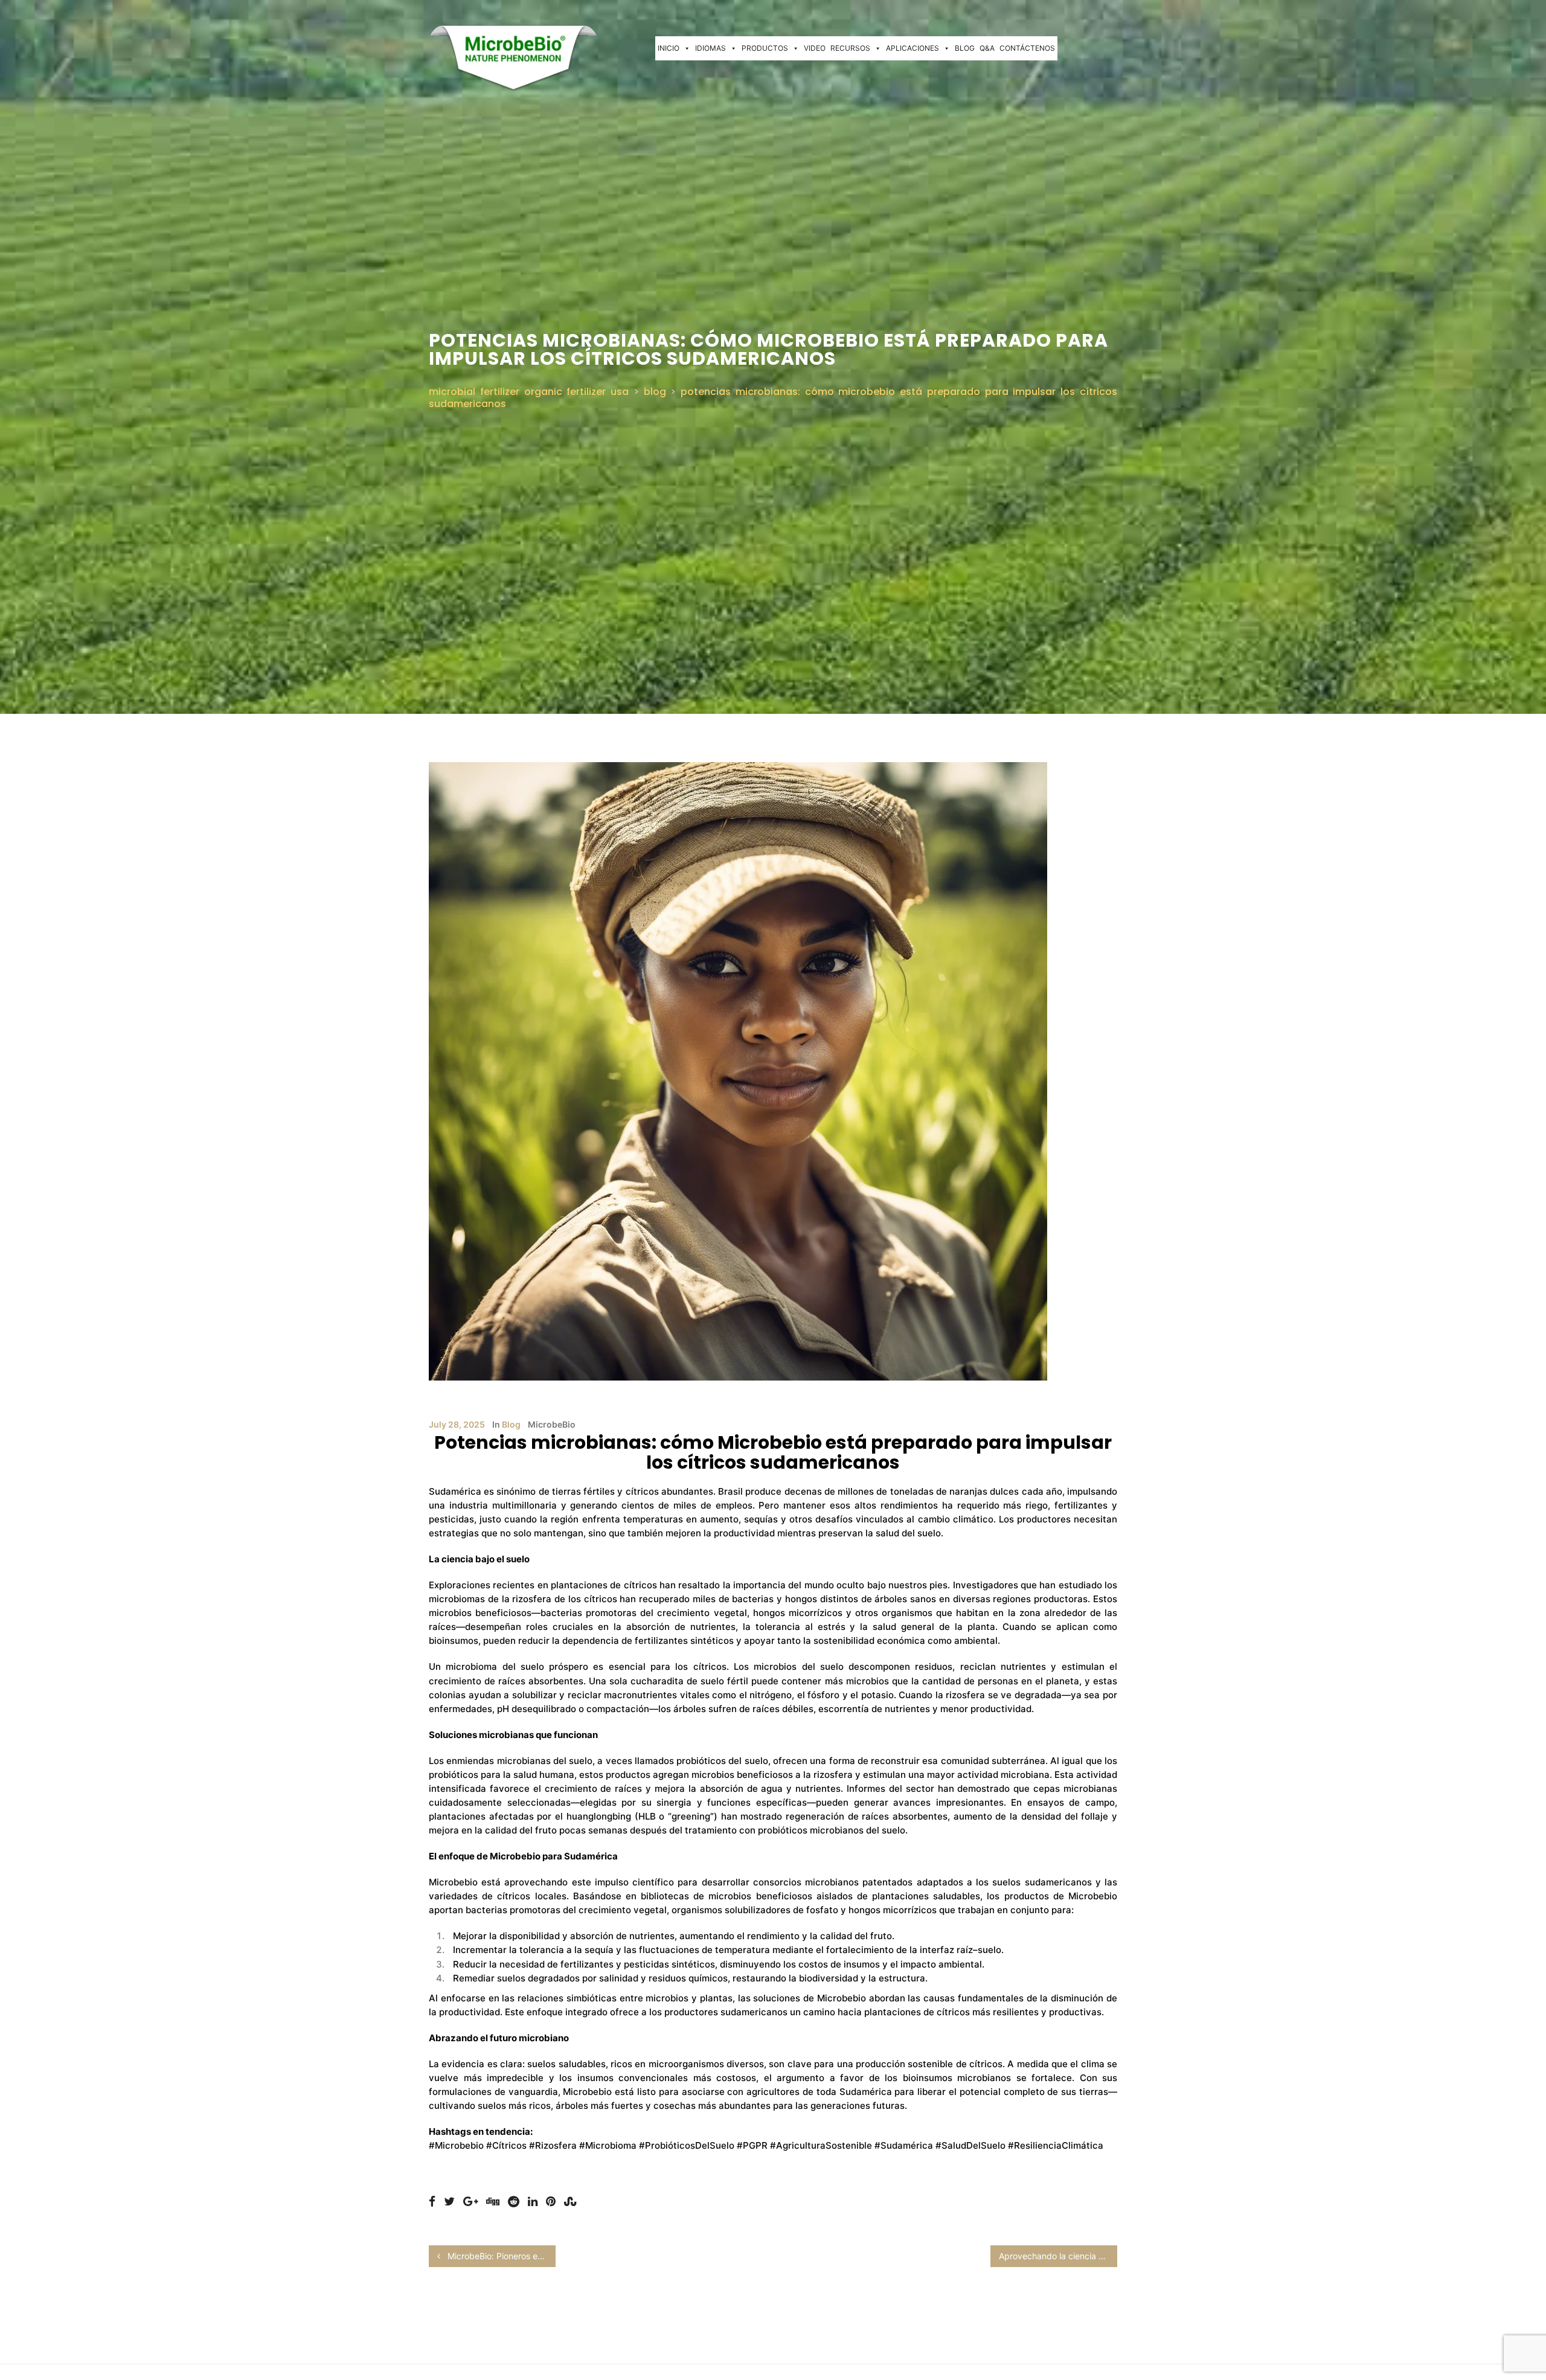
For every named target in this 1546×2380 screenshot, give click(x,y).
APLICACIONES (913, 48)
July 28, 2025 (457, 1424)
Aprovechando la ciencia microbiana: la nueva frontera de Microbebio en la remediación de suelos (1058, 2256)
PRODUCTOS (765, 48)
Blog (511, 1424)
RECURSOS (850, 48)
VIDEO (815, 48)
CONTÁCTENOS (1027, 48)
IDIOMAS (710, 48)
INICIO (669, 48)
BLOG (965, 48)
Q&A (987, 48)
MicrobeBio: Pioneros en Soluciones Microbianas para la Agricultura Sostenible (500, 2256)
